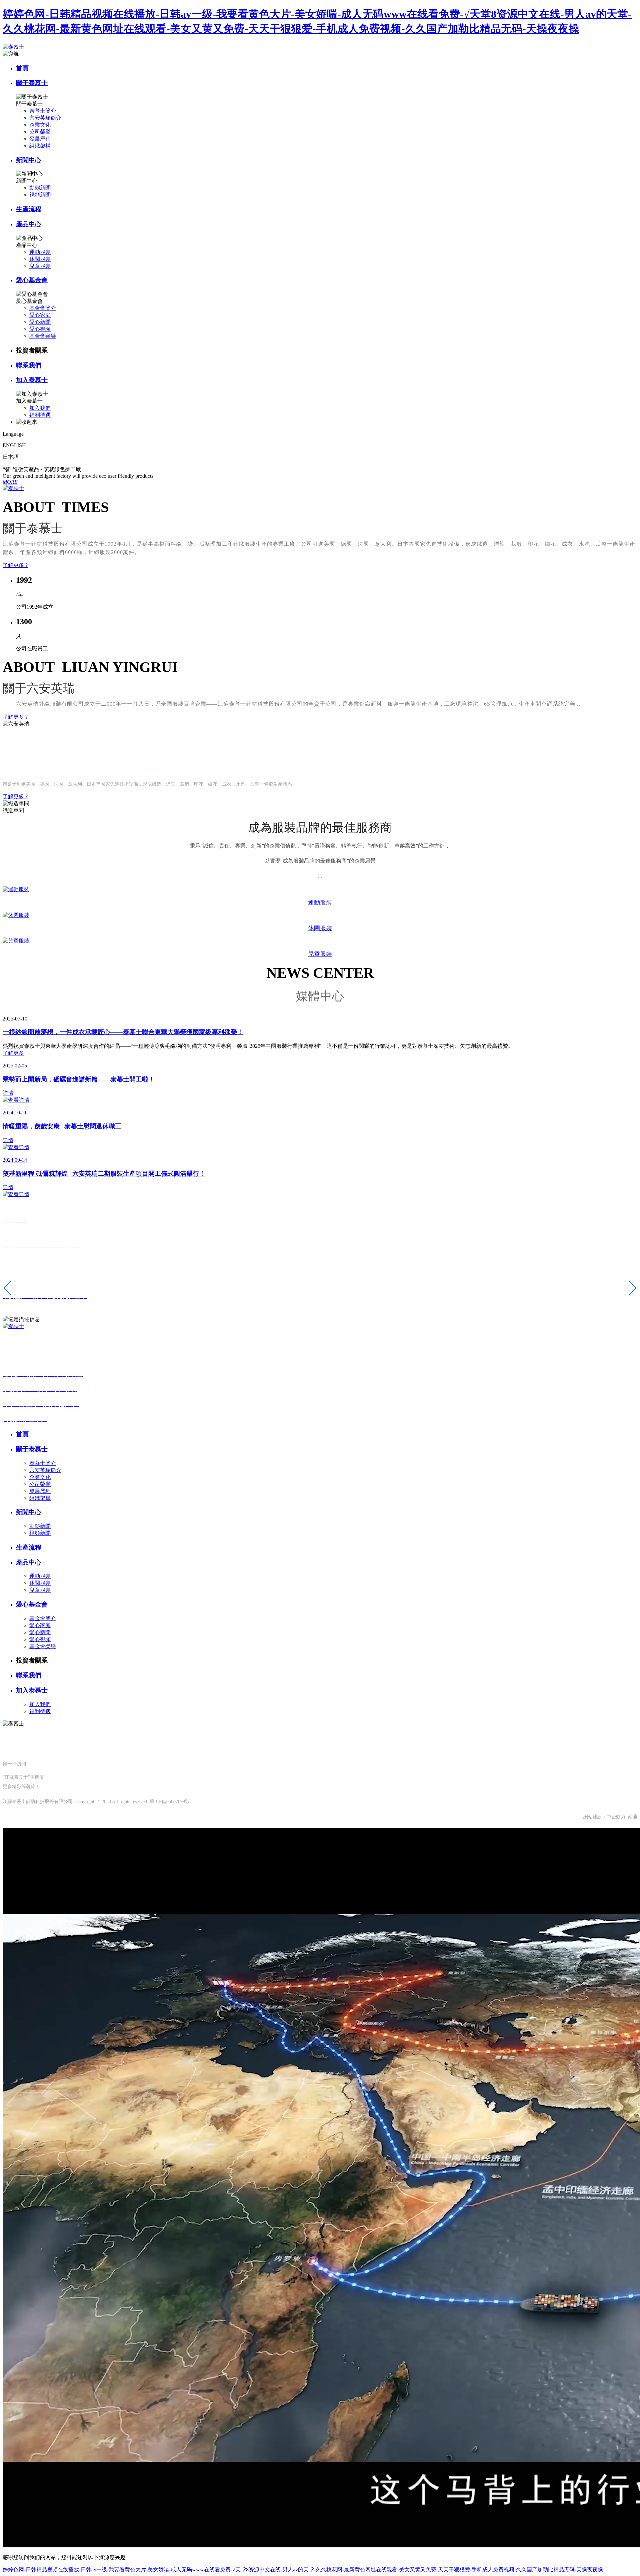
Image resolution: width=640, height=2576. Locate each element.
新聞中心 (29, 160)
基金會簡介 (43, 308)
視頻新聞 (40, 195)
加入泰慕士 (32, 380)
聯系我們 (29, 365)
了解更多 (13, 1053)
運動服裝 (40, 252)
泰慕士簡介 (43, 111)
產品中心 (29, 224)
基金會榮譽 (43, 336)
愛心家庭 (40, 315)
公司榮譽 (40, 132)
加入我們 (40, 408)
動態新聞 (40, 188)
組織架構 (40, 146)
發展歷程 (40, 139)
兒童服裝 (40, 266)
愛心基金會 (32, 280)
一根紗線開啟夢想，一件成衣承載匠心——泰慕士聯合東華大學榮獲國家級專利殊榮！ (123, 1032)
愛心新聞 (40, 322)
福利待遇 (40, 415)
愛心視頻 (40, 329)
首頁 (22, 68)
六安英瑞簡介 (45, 118)
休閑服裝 (40, 259)
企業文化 (40, 125)
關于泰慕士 (32, 83)
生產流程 (29, 209)
